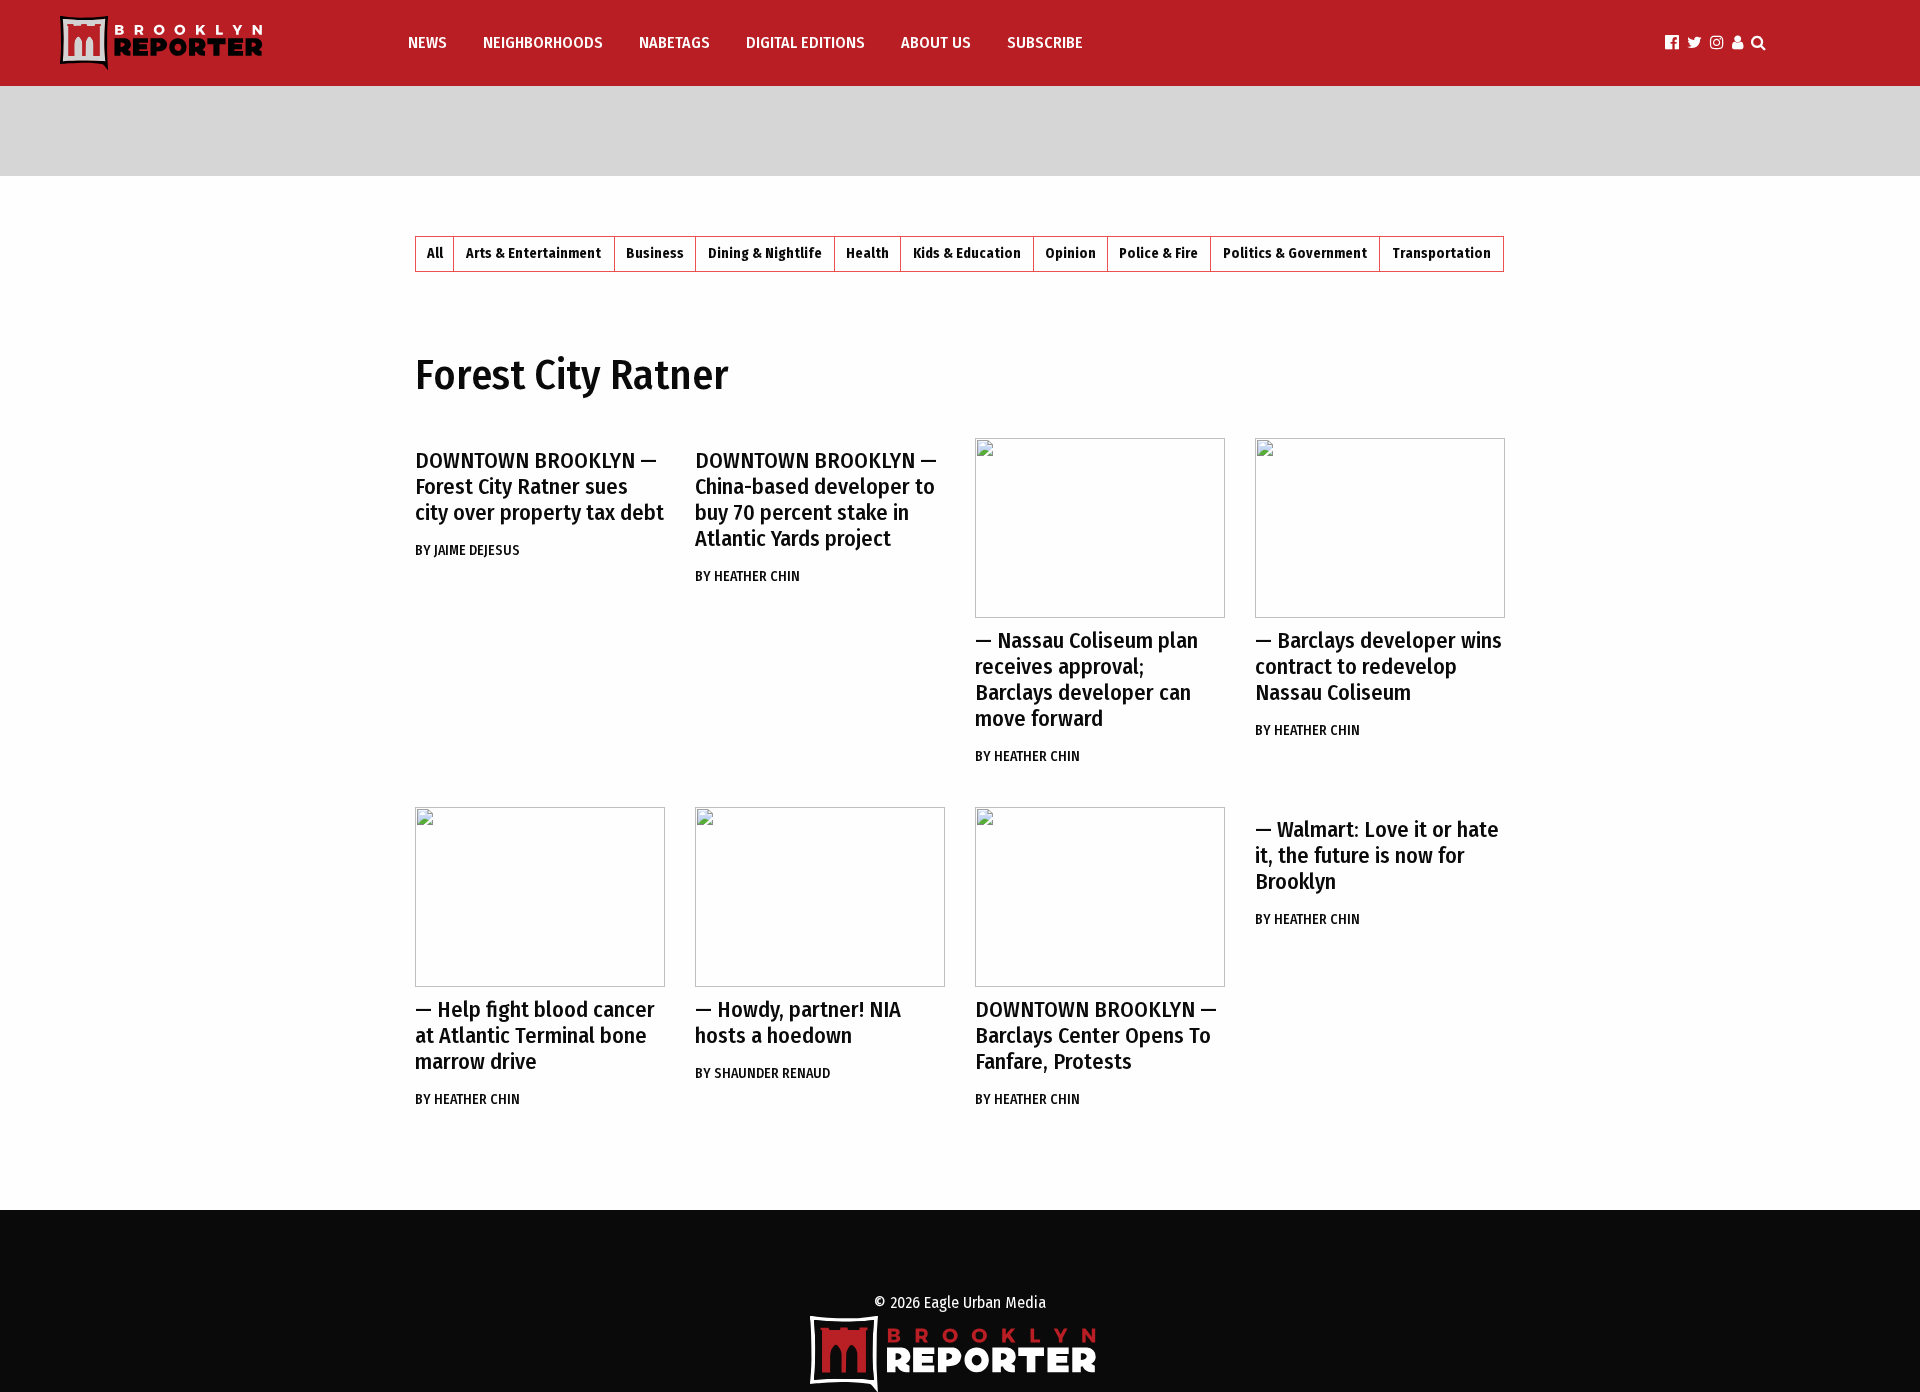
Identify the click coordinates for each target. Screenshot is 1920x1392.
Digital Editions (805, 42)
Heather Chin (747, 576)
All (435, 253)
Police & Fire (1158, 253)
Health (867, 253)
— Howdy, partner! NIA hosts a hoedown (798, 1022)
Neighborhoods (543, 42)
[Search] (1758, 42)
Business (655, 253)
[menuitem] (429, 43)
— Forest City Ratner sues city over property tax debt (539, 486)
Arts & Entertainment (533, 253)
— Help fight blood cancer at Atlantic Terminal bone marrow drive (535, 1035)
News (427, 42)
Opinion (1070, 253)
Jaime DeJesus (467, 550)
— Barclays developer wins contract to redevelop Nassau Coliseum (1378, 666)
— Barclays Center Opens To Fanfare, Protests (1096, 1035)
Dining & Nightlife (765, 253)
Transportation (1441, 253)
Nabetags (674, 42)
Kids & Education (967, 253)
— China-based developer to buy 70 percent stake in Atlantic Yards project (816, 499)
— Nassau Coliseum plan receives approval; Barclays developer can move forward (1086, 679)
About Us (936, 42)
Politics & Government (1295, 253)
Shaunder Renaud (762, 1073)
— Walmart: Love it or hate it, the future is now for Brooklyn (1377, 855)
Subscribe (1045, 42)
